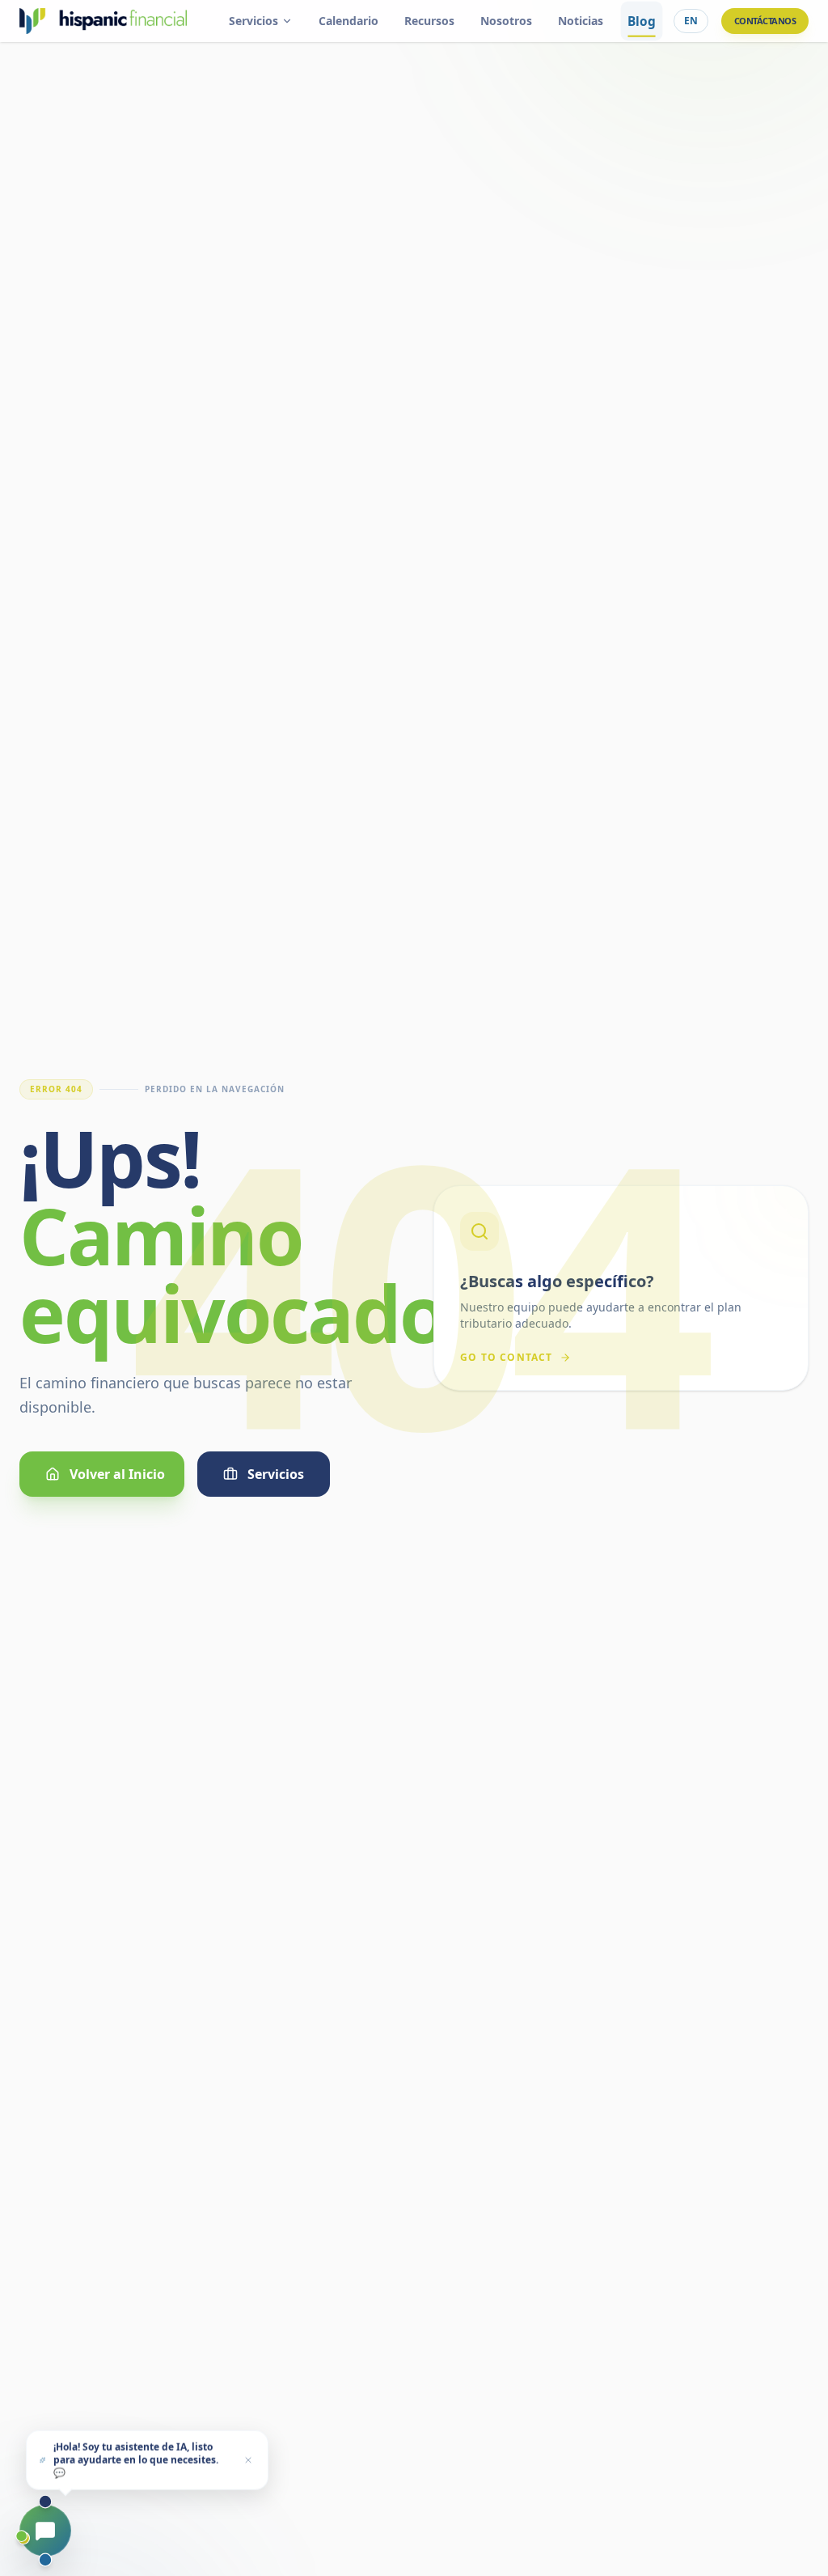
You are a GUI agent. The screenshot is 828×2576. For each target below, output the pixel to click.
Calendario (349, 21)
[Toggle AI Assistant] (45, 2531)
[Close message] (248, 2459)
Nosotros (506, 21)
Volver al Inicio (117, 1474)
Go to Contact (507, 1358)
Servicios (253, 21)
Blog (641, 21)
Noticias (581, 21)
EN (691, 21)
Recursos (429, 21)
